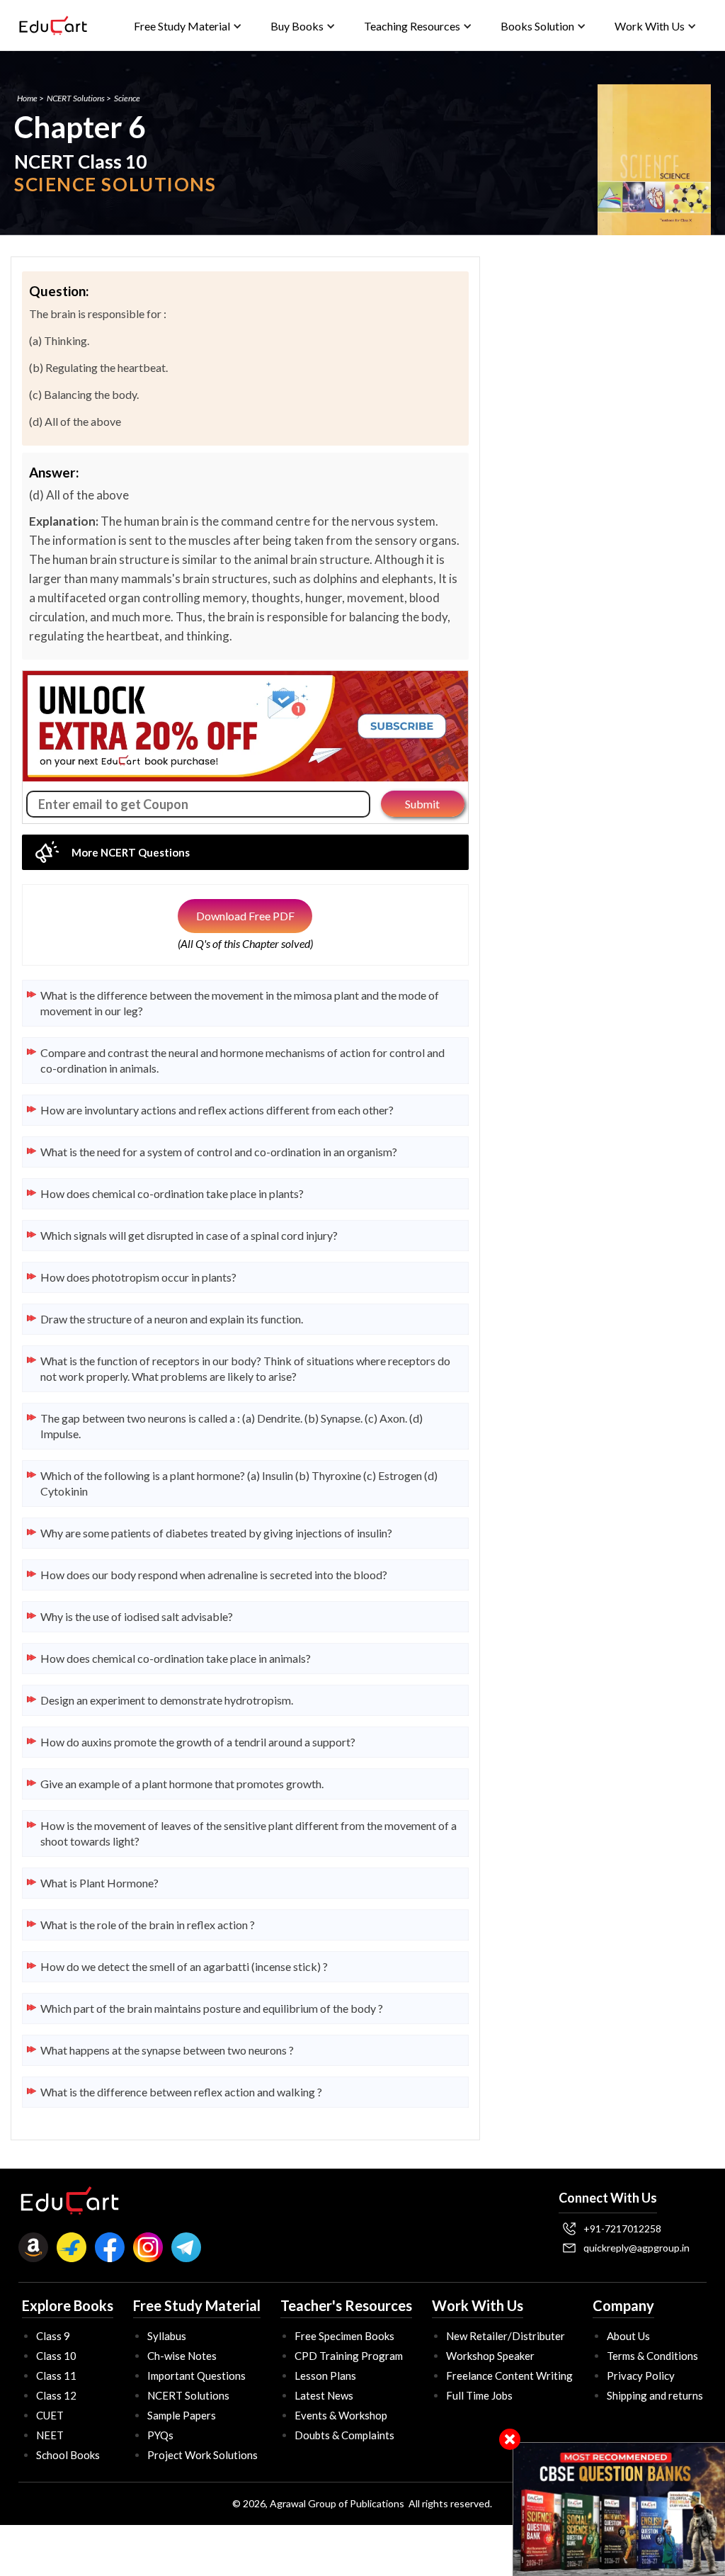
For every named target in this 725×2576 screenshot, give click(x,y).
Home (27, 98)
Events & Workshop (341, 2415)
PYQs (160, 2435)
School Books (68, 2455)
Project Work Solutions (202, 2455)
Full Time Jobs (479, 2395)
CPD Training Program (349, 2356)
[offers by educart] (619, 2509)
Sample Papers (182, 2415)
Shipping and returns (655, 2395)
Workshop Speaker (490, 2356)
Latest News (324, 2395)
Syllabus (167, 2336)
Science (127, 98)
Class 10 (56, 2356)
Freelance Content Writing (509, 2376)
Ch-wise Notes (182, 2356)
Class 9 (53, 2336)
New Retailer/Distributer (506, 2336)
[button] (188, 26)
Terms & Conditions (652, 2356)
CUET (50, 2415)
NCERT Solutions (76, 98)
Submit (422, 804)
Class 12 (56, 2395)
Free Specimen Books (344, 2336)
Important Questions (196, 2376)
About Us (628, 2336)
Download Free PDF (245, 916)
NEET (50, 2435)
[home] (53, 26)
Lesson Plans (325, 2376)
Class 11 (56, 2376)
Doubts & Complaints (344, 2435)
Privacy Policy (641, 2376)
